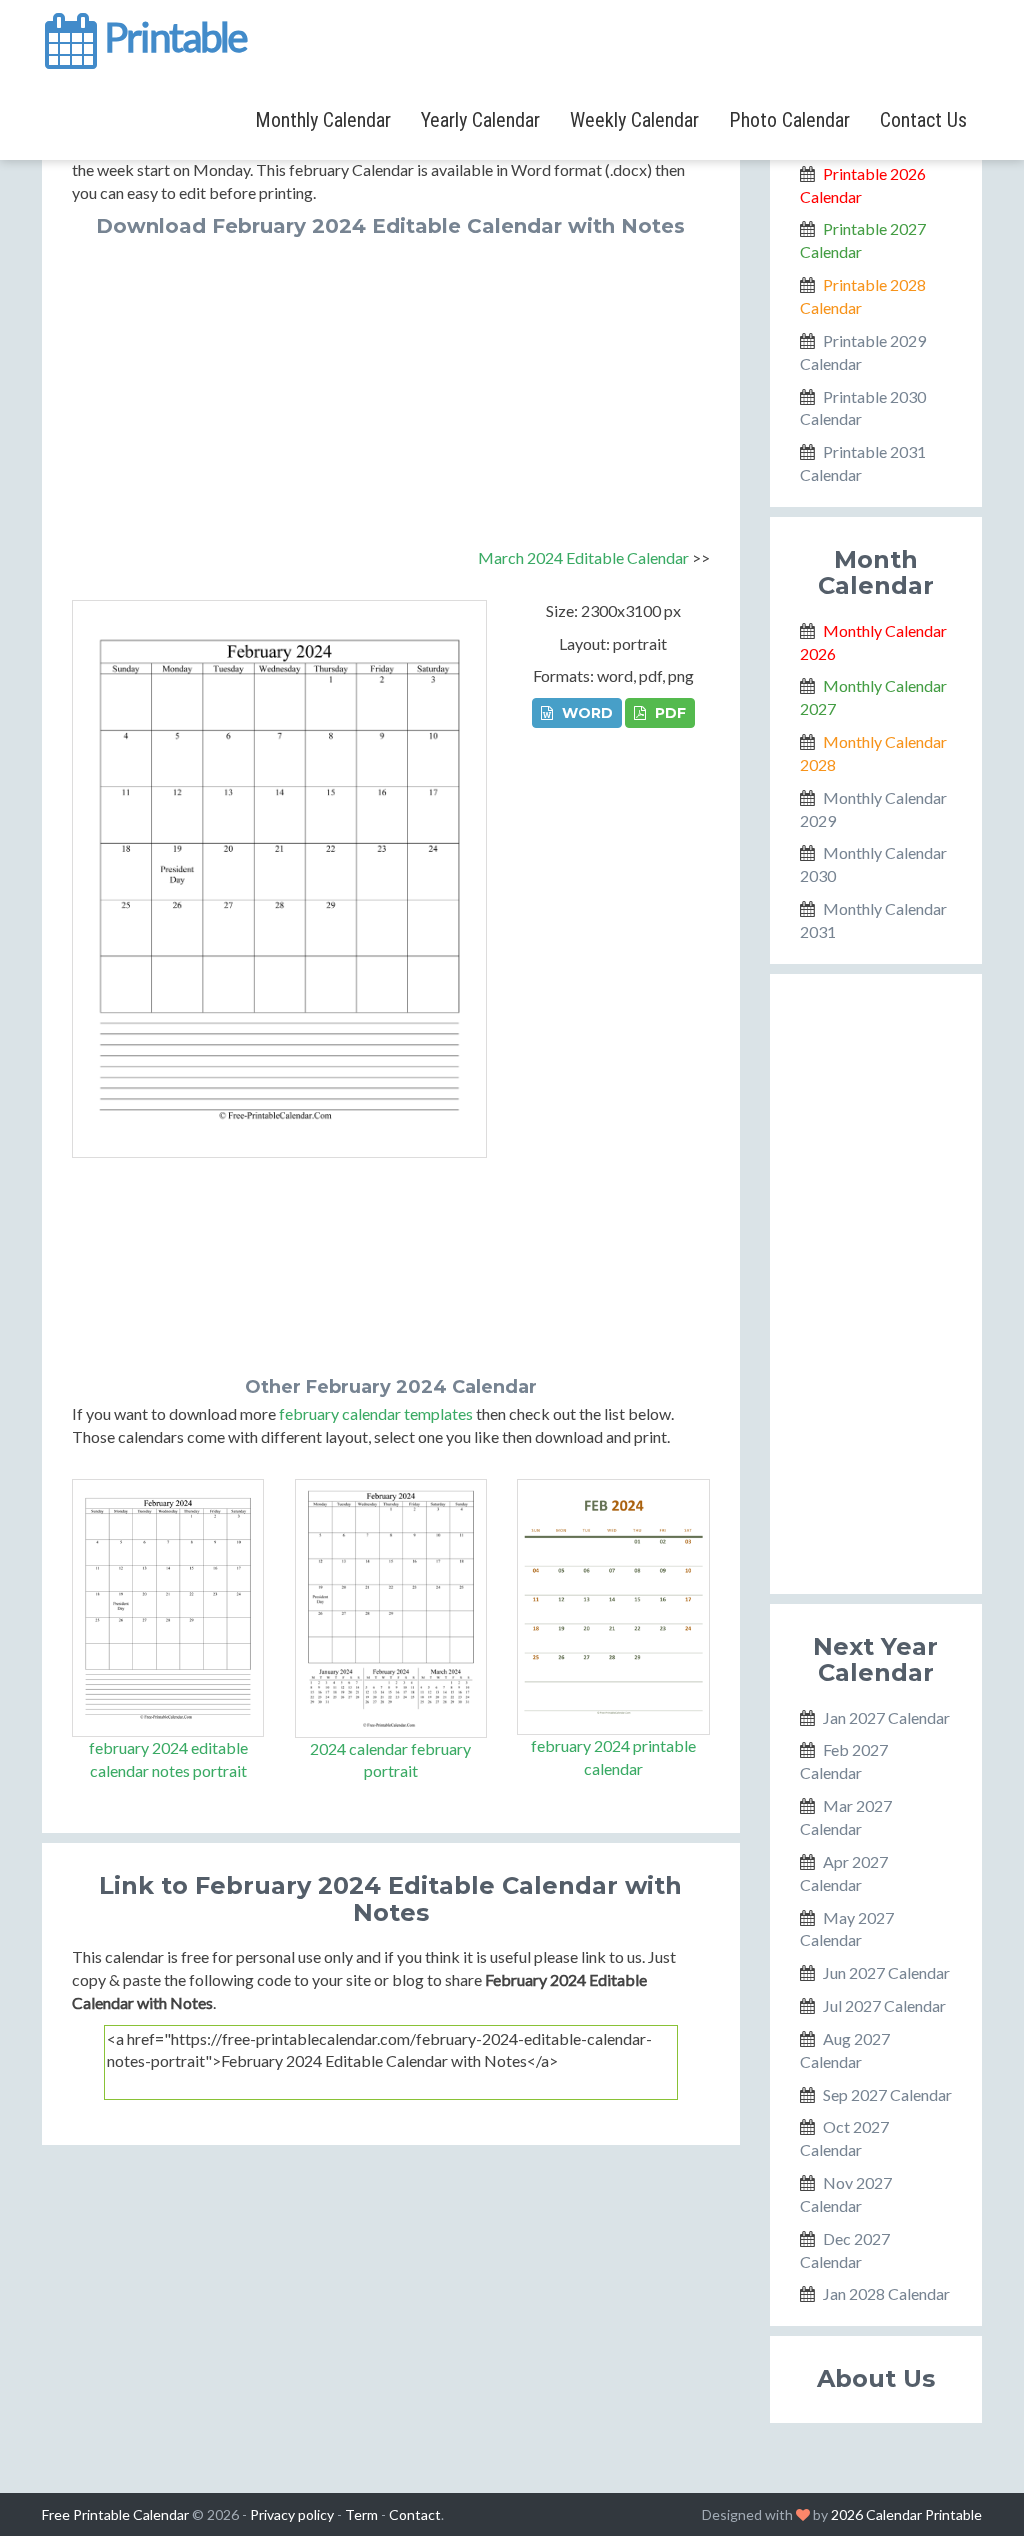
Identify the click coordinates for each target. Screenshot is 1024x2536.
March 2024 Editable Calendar (583, 557)
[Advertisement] (391, 387)
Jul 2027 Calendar (884, 2005)
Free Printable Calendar (115, 2514)
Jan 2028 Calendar (886, 2293)
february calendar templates (376, 1413)
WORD (585, 713)
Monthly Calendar (323, 120)
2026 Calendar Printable (906, 2514)
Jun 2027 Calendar (886, 1972)
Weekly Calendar (634, 120)
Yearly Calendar (480, 120)
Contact (415, 2514)
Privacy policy (292, 2514)
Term (361, 2514)
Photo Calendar (789, 120)
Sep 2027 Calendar (887, 2094)
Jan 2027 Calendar (886, 1717)
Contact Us (923, 120)
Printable (172, 34)
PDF (668, 713)
